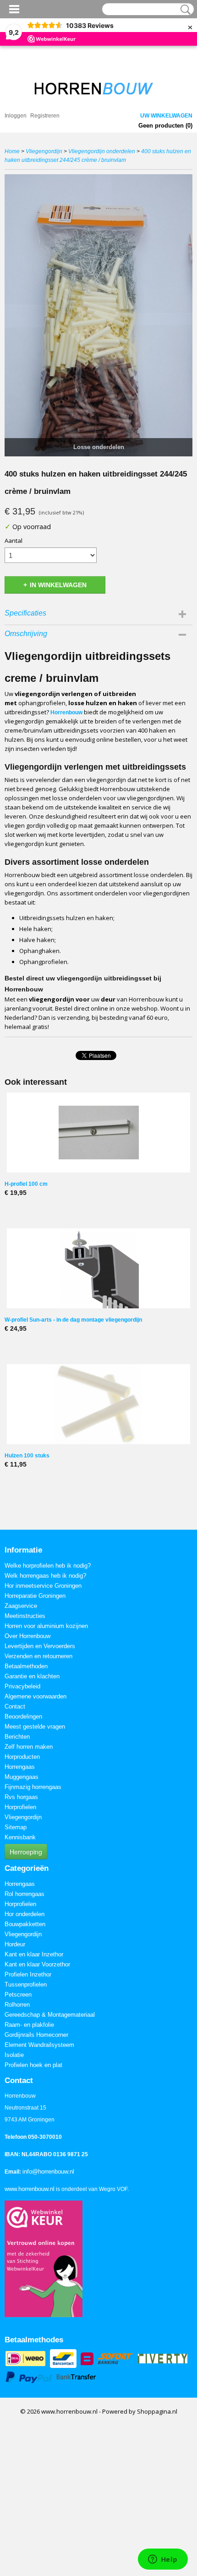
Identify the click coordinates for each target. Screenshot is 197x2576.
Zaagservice (21, 1606)
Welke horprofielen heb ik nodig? (48, 1566)
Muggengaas (22, 1777)
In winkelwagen (58, 585)
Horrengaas (20, 1767)
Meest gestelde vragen (35, 1727)
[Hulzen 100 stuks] (98, 1404)
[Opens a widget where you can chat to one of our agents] (163, 2560)
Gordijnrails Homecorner (36, 2035)
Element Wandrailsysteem (39, 2045)
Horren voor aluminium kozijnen (46, 1626)
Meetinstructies (25, 1616)
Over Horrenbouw (27, 1636)
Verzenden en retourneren (38, 1656)
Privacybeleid (22, 1686)
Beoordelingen (23, 1716)
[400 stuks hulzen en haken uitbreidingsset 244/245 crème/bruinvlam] (98, 315)
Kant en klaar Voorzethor (37, 1964)
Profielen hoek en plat (33, 2065)
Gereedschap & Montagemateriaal (50, 2015)
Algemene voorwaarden (36, 1696)
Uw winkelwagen (166, 116)
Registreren (45, 116)
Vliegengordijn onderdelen (102, 151)
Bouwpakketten (25, 1924)
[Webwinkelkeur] (44, 2258)
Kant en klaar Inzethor (34, 1954)
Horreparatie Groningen (35, 1596)
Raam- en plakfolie (29, 2025)
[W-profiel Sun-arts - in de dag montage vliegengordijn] (98, 1268)
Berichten (17, 1737)
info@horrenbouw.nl (48, 2172)
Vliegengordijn (44, 151)
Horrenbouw (66, 712)
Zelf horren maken (29, 1747)
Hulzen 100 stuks (27, 1456)
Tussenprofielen (26, 1984)
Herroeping (26, 1852)
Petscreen (18, 1995)
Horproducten (22, 1757)
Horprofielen (20, 1807)
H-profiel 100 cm (26, 1184)
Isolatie (14, 2055)
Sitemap (16, 1827)
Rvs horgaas (21, 1797)
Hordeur (15, 1944)
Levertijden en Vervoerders (40, 1646)
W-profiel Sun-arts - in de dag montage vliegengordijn (73, 1320)
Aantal (14, 541)
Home (12, 151)
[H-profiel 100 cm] (98, 1133)
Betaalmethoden (26, 1666)
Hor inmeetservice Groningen (43, 1586)
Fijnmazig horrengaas (33, 1787)
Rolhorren (17, 2005)
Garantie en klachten (32, 1676)
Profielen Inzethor (28, 1974)
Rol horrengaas (25, 1894)
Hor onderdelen (25, 1914)
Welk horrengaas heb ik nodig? (45, 1576)
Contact (15, 1706)
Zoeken (184, 10)
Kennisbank (20, 1837)
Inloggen (16, 116)
